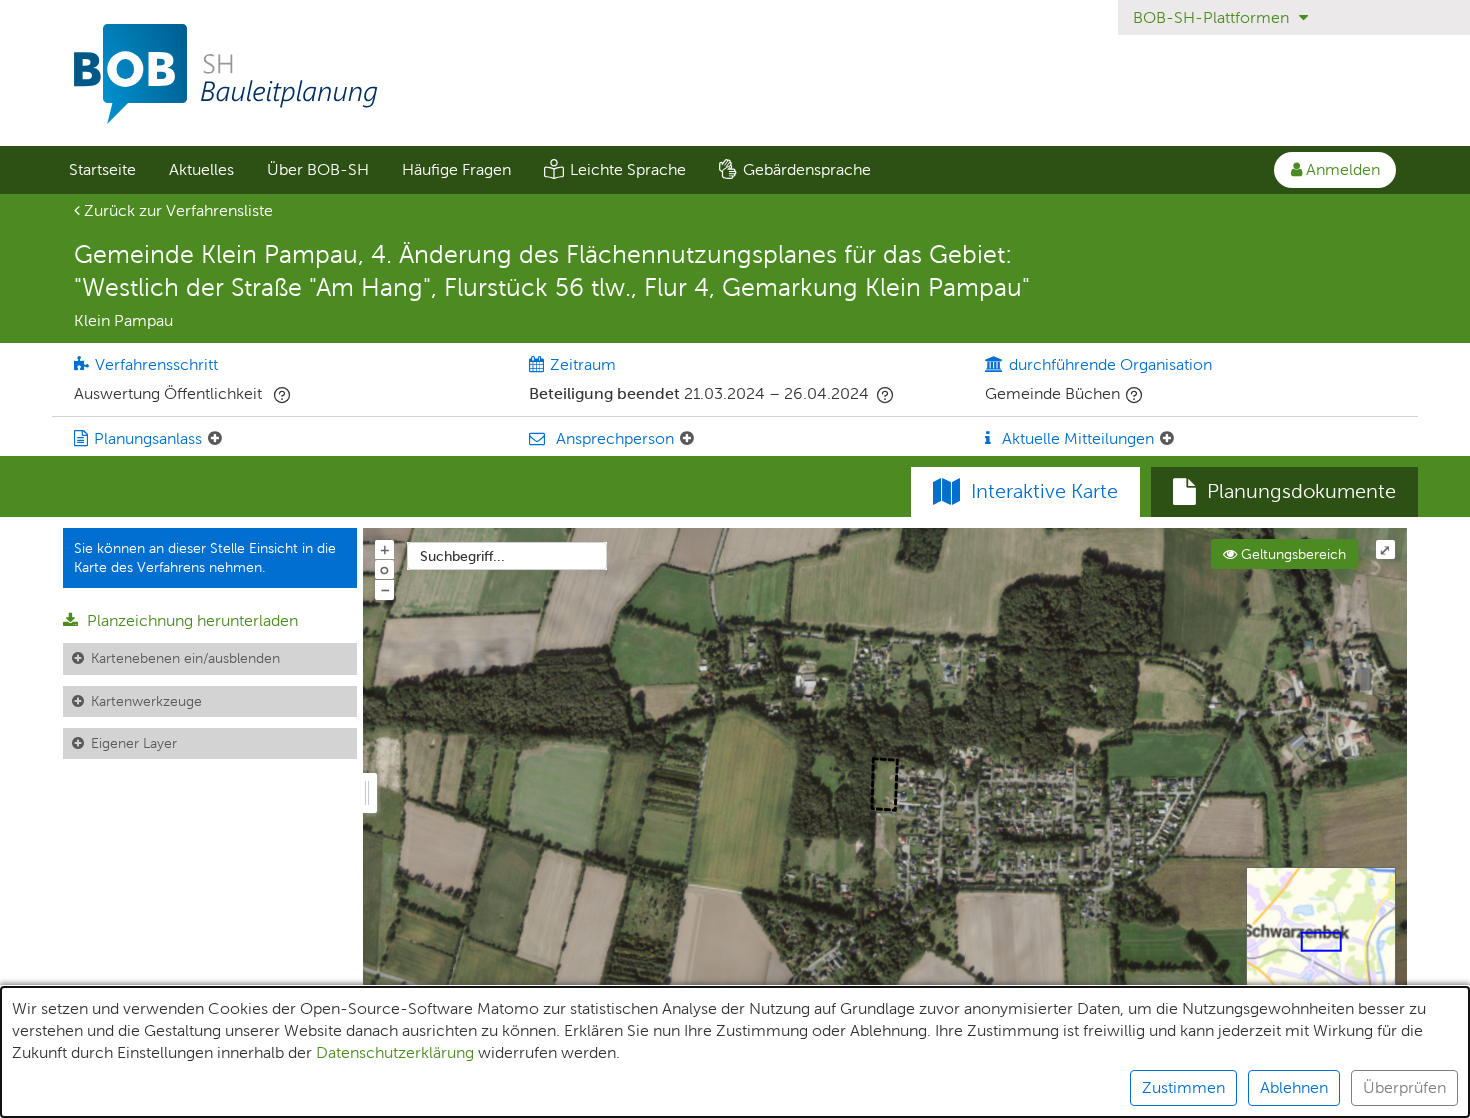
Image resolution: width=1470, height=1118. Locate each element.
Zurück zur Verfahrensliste (176, 210)
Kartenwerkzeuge (146, 701)
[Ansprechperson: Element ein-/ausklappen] (687, 439)
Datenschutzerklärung (395, 1052)
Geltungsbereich (1291, 554)
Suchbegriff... (462, 556)
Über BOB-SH (318, 169)
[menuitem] (102, 170)
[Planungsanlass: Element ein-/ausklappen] (215, 439)
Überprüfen (1404, 1087)
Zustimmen (1183, 1087)
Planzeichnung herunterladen (190, 620)
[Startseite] (735, 74)
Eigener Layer (134, 743)
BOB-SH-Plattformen (1213, 17)
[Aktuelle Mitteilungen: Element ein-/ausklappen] (1167, 439)
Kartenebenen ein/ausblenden (185, 658)
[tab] (1284, 492)
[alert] (735, 1052)
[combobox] (507, 556)
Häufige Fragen (456, 169)
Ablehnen (1294, 1087)
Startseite (102, 169)
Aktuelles (201, 169)
